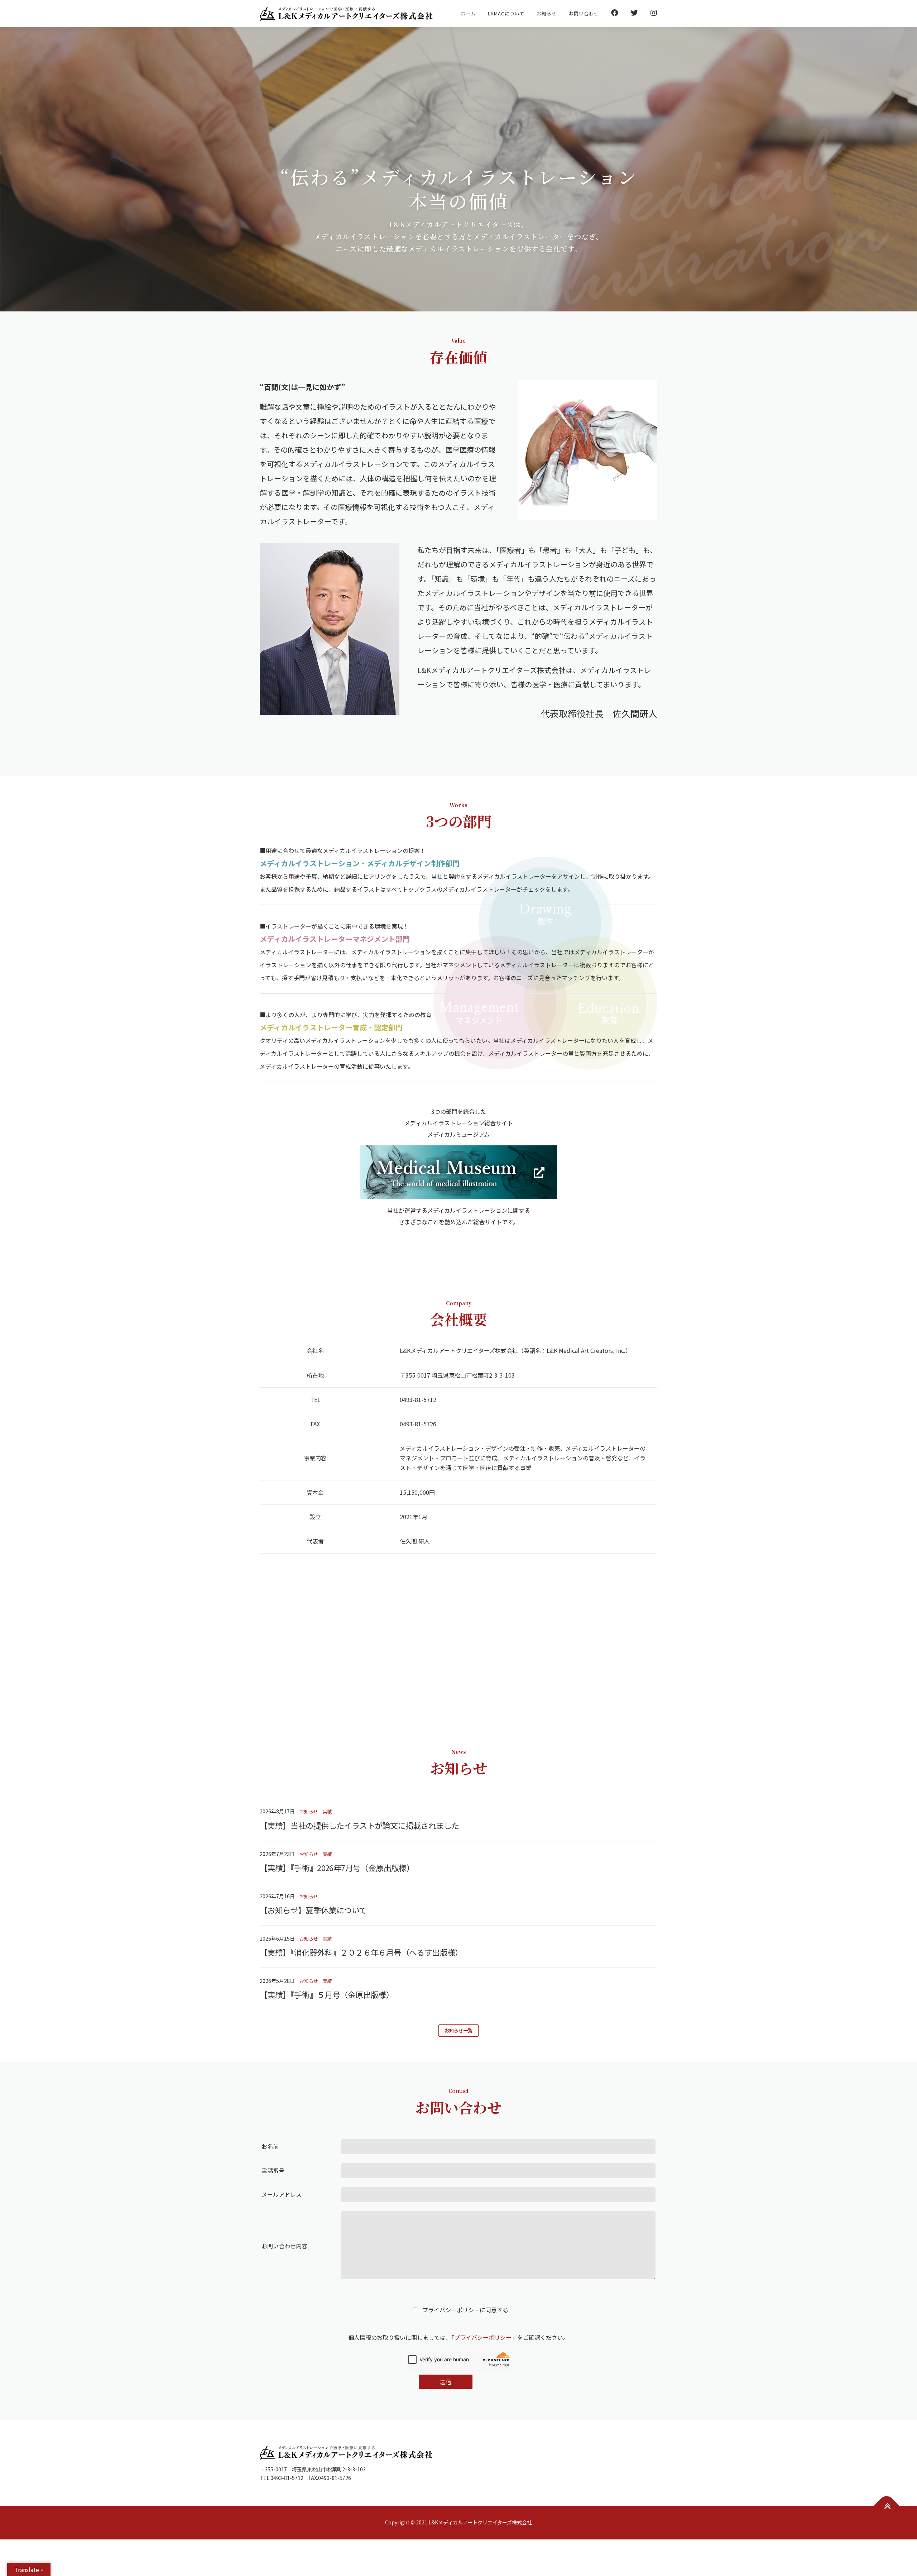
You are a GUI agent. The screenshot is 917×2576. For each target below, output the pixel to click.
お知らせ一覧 (458, 2030)
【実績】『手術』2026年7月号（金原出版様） (337, 1867)
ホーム (468, 13)
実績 (327, 1811)
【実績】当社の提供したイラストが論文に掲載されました (359, 1825)
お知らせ (547, 13)
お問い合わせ (584, 13)
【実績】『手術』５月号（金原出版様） (327, 1994)
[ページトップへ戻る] (887, 2506)
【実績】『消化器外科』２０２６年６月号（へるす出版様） (361, 1952)
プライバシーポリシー (483, 2337)
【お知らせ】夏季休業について (313, 1910)
